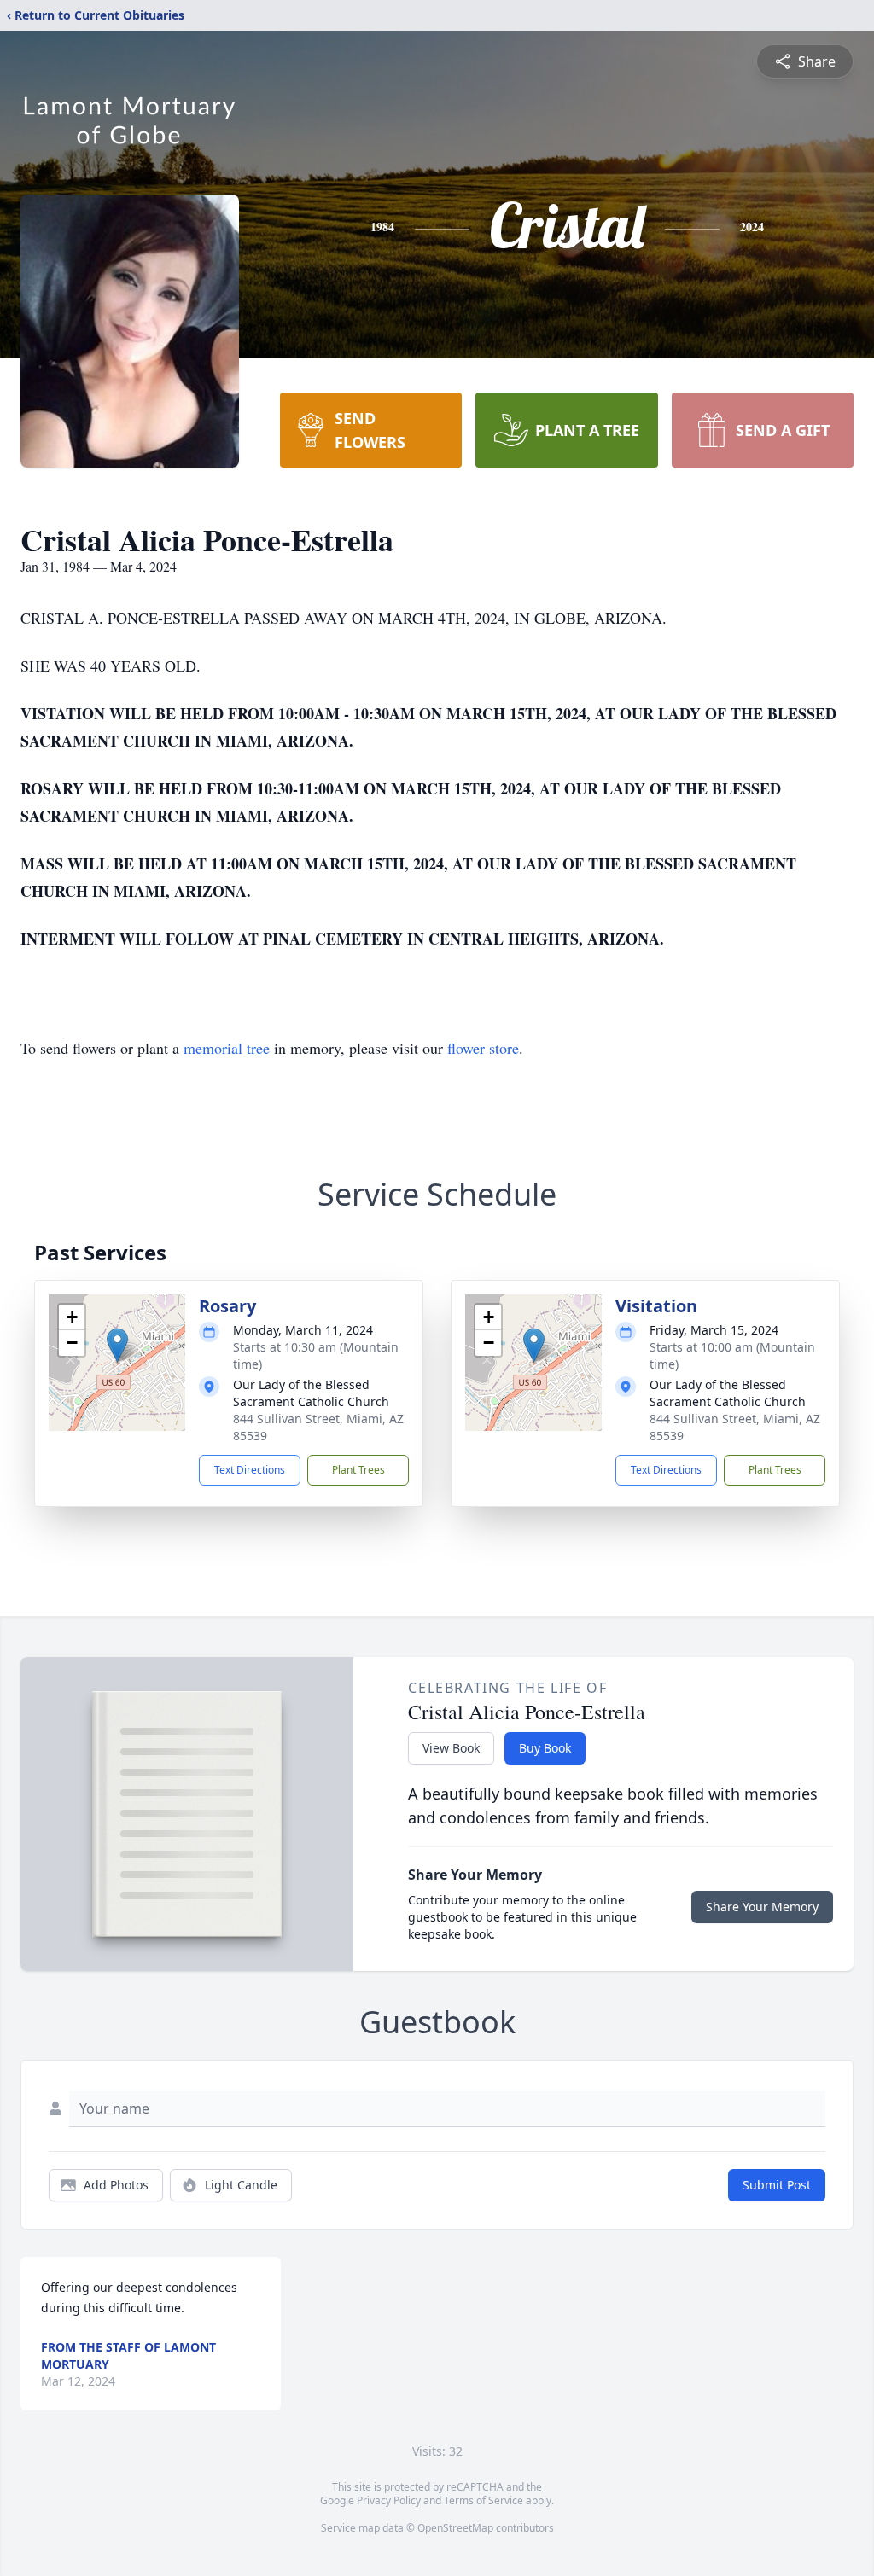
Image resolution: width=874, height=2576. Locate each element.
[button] (117, 1345)
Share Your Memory (762, 1907)
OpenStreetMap (455, 2528)
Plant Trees (358, 1470)
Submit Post (777, 2185)
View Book (451, 1748)
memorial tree (227, 1048)
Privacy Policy (389, 2500)
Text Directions (250, 1470)
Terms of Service (484, 2500)
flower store (483, 1048)
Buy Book (545, 1748)
